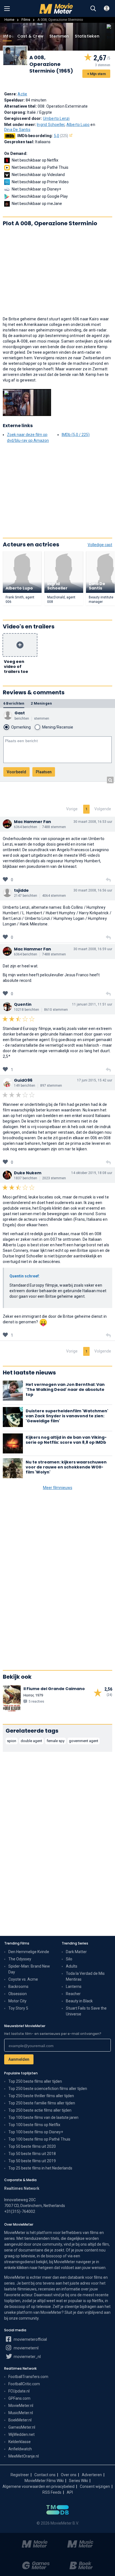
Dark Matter (76, 1952)
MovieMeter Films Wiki (44, 2481)
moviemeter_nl (27, 2357)
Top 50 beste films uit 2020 (32, 2146)
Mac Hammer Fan (33, 822)
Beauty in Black (79, 2001)
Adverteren (92, 2475)
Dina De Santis (17, 130)
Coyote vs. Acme (23, 1979)
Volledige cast (100, 545)
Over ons (69, 2475)
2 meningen (41, 703)
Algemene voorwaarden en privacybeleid (39, 2486)
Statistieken (87, 36)
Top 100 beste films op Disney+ (36, 2132)
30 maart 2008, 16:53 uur (93, 822)
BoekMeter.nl (20, 2420)
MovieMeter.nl (21, 2406)
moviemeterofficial (30, 2339)
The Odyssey (20, 1959)
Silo (69, 1959)
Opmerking (21, 727)
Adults (72, 1966)
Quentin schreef (24, 1276)
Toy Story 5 (18, 2008)
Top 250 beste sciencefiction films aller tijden (48, 2089)
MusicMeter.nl (21, 2413)
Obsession (18, 1994)
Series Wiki (78, 2481)
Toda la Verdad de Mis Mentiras (85, 1976)
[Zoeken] (93, 9)
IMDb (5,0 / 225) (76, 435)
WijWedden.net (21, 2434)
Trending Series (75, 1943)
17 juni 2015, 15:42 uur (95, 1080)
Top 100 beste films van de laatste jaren (43, 2117)
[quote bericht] (108, 880)
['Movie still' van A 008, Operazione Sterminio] (27, 403)
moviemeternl (26, 2348)
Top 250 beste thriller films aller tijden (41, 2096)
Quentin (23, 1004)
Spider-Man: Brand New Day (29, 1969)
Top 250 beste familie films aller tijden (42, 2103)
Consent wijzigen (95, 2486)
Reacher (73, 1994)
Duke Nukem (28, 1173)
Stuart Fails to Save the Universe (86, 2011)
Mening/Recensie (58, 727)
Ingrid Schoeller (51, 125)
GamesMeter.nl (22, 2427)
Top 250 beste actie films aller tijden (40, 2110)
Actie (22, 94)
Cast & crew (30, 36)
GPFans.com (19, 2398)
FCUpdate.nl (19, 2391)
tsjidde (21, 890)
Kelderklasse (20, 2442)
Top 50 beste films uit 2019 (32, 2161)
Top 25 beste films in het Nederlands (40, 2168)
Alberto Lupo (78, 125)
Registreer (20, 2475)
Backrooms (18, 1987)
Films (26, 20)
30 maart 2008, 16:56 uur (93, 890)
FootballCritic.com (24, 2384)
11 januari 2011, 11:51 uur (92, 1004)
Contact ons (45, 2475)
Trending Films (17, 1943)
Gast (20, 713)
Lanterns (74, 1987)
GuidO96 (23, 1080)
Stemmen (59, 36)
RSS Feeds (52, 2492)
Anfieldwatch (20, 2449)
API (70, 2492)
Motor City (17, 2001)
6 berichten (14, 703)
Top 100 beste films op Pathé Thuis (39, 2139)
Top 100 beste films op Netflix (34, 2125)
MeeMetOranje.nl (24, 2456)
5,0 (61, 136)
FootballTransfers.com (28, 2377)
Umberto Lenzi (56, 118)
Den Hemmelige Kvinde (29, 1952)
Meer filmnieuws (58, 1488)
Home (9, 20)
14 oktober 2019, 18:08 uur (92, 1173)
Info (7, 36)
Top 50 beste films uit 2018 (32, 2154)
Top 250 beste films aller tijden (35, 2081)
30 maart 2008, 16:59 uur (93, 949)
